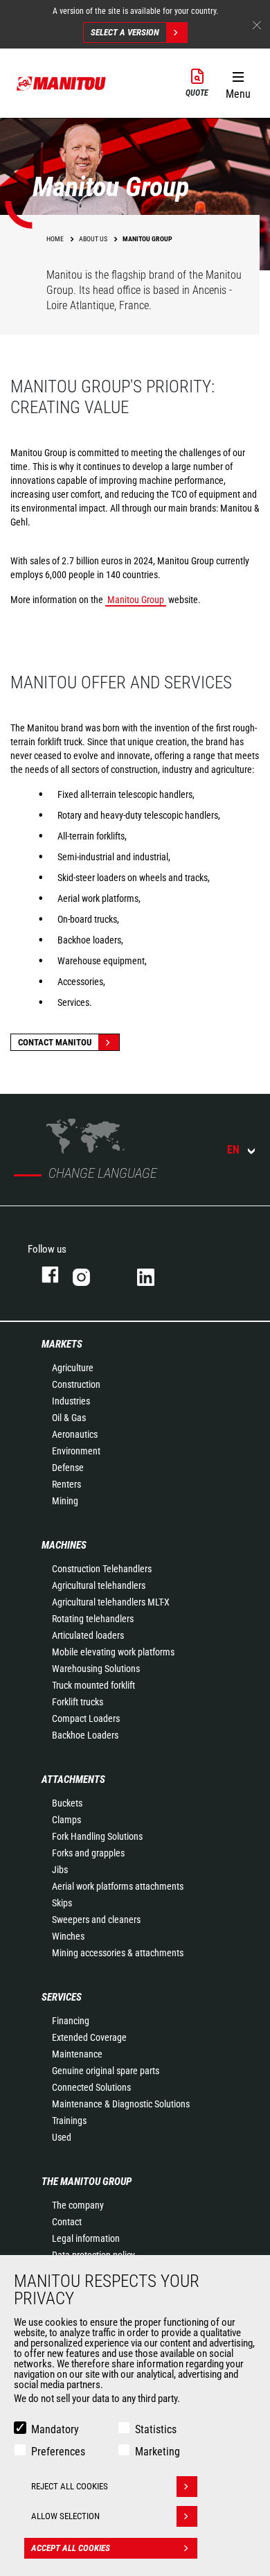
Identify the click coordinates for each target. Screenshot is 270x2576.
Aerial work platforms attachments (118, 1886)
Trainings (69, 2121)
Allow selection (65, 2516)
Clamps (66, 1820)
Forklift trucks (78, 1702)
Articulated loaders (88, 1635)
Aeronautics (75, 1434)
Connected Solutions (91, 2087)
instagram (91, 1274)
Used (62, 2137)
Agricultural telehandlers (99, 1585)
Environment (76, 1451)
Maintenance (77, 2054)
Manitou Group (136, 600)
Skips (62, 1903)
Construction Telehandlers (102, 1569)
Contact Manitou (55, 1042)
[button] (238, 82)
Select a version (125, 32)
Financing (71, 2021)
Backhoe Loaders (85, 1735)
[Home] (62, 83)
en (233, 1150)
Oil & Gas (69, 1418)
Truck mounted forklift (93, 1685)
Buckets (67, 1803)
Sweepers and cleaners (96, 1920)
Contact (67, 2222)
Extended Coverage (89, 2037)
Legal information (86, 2238)
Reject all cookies (70, 2486)
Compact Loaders (86, 1718)
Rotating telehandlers (93, 1619)
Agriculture (73, 1368)
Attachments (73, 1779)
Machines (64, 1545)
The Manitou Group (87, 2182)
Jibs (60, 1870)
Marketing (157, 2452)
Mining (65, 1501)
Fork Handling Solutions (97, 1836)
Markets (62, 1344)
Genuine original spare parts (106, 2071)
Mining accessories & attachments (118, 1953)
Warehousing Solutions (96, 1669)
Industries (71, 1401)
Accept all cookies (71, 2548)
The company (78, 2205)
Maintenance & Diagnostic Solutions (121, 2104)
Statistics (156, 2429)
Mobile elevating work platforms (113, 1652)
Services (62, 1997)
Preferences (58, 2452)
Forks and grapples (88, 1853)
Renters (66, 1484)
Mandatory (55, 2429)
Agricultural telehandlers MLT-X (111, 1602)
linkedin (155, 1274)
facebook (43, 1274)
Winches (68, 1936)
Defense (68, 1468)
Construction (76, 1384)
